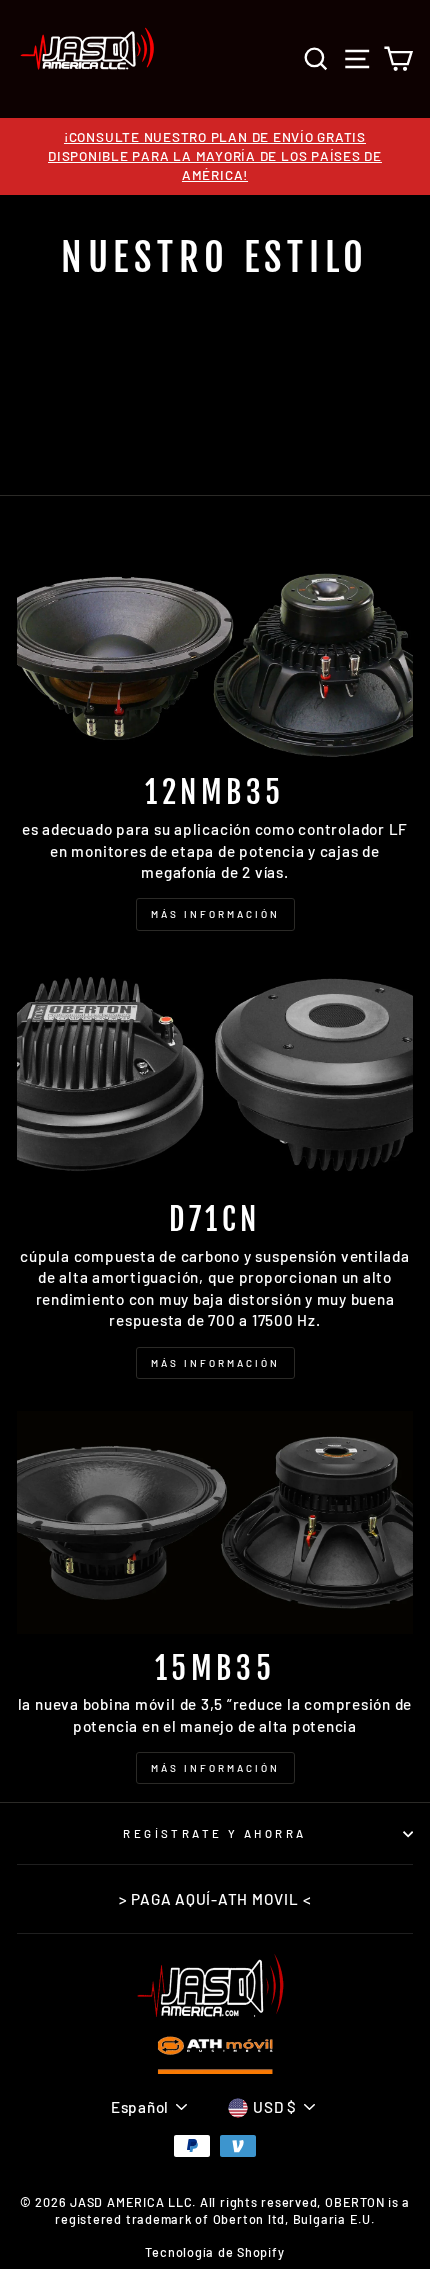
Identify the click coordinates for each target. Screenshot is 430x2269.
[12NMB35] (215, 647)
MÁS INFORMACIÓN (215, 914)
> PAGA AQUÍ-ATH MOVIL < (215, 1899)
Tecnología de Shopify (214, 2252)
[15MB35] (215, 1522)
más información (215, 1768)
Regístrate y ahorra (214, 1833)
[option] (215, 156)
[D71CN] (215, 1074)
